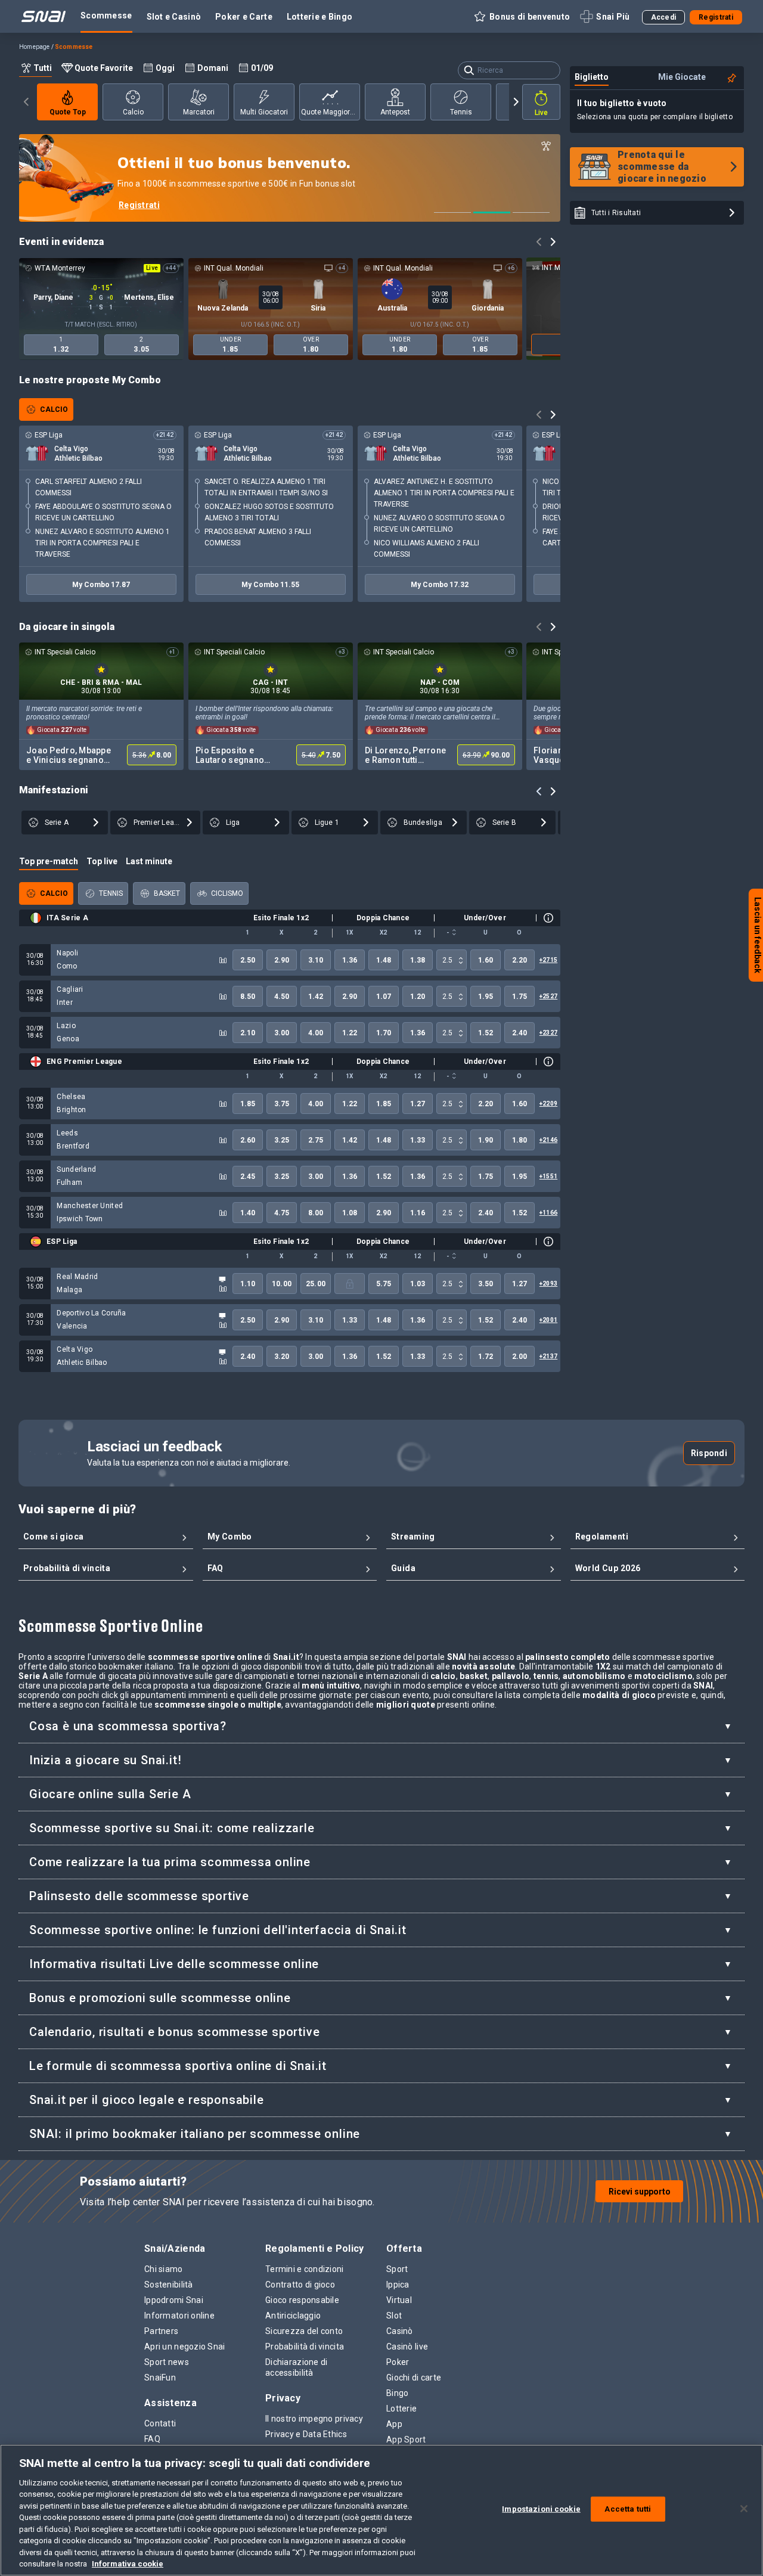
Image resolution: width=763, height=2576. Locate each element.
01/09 (262, 68)
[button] (521, 17)
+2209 (548, 1104)
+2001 (548, 1320)
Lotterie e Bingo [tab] (320, 17)
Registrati (139, 205)
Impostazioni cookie (541, 2509)
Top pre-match (49, 861)
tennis (461, 112)
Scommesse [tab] (106, 15)
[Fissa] (732, 78)
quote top (68, 112)
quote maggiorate (331, 112)
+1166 (548, 1213)
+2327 (548, 1033)
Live (541, 113)
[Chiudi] (744, 2509)
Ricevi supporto (640, 2192)
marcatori (199, 112)
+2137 (548, 1356)
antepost (395, 112)
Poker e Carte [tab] (244, 17)
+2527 (548, 996)
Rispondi (709, 1453)
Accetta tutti (628, 2509)
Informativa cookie (128, 2564)
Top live (102, 861)
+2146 (548, 1140)
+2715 (548, 960)
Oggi (165, 68)
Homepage (35, 47)
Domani (213, 68)
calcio (133, 112)
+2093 (548, 1284)
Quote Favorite (104, 68)
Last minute (149, 861)
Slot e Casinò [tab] (174, 17)
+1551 (548, 1176)
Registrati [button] (716, 17)
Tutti (43, 68)
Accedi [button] (664, 17)
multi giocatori (264, 112)
